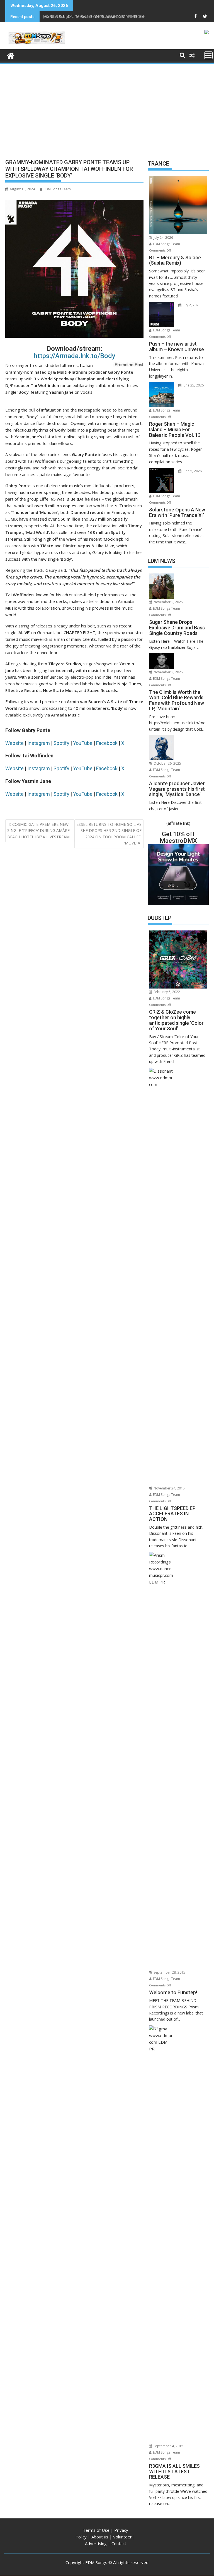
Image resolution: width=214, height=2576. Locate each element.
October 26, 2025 (167, 763)
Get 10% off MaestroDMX (178, 837)
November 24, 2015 (169, 1488)
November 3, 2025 (168, 672)
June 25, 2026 (193, 385)
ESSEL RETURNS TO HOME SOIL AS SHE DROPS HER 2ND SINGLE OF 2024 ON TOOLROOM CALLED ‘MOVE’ (109, 834)
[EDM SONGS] (11, 55)
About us (100, 2537)
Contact (119, 2543)
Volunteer (122, 2537)
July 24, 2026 (163, 237)
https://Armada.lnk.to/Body (75, 356)
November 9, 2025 (168, 602)
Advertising (96, 2543)
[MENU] (208, 55)
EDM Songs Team (57, 189)
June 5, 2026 (192, 471)
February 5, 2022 (166, 992)
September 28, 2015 (169, 1972)
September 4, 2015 (168, 2446)
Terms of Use (96, 2530)
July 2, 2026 (191, 305)
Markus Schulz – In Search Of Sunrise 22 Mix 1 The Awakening (103, 17)
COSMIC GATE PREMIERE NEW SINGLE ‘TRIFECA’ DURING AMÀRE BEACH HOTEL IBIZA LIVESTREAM (38, 831)
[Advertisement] (107, 107)
